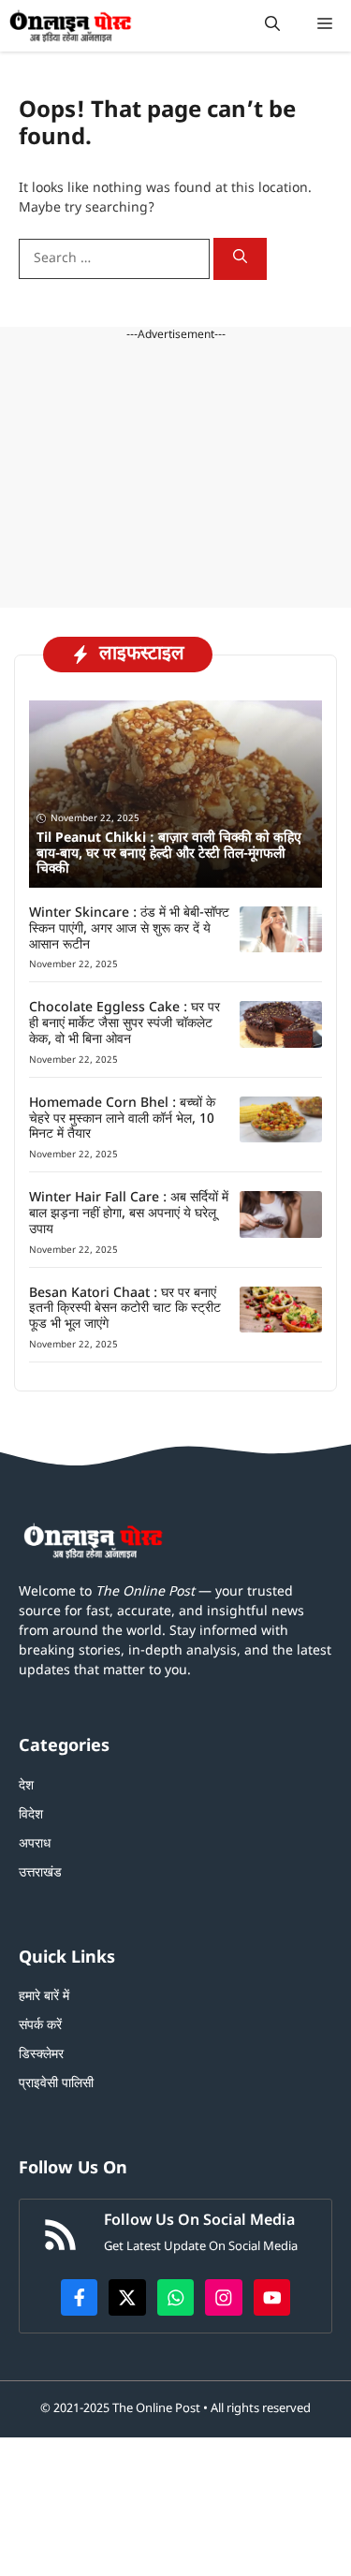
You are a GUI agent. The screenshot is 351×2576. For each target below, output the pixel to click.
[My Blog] (71, 26)
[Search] (240, 259)
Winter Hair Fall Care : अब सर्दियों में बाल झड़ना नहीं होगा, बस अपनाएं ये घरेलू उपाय (129, 1214)
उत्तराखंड (40, 1873)
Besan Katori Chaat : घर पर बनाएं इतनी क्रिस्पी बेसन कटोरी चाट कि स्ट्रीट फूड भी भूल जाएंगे (125, 1310)
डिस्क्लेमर (41, 2055)
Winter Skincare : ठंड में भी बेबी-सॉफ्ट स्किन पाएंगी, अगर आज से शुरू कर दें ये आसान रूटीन (129, 929)
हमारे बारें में (44, 1997)
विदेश (31, 1815)
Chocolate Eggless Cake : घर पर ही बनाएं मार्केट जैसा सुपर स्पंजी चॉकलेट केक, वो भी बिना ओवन (124, 1024)
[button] (272, 26)
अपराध (35, 1844)
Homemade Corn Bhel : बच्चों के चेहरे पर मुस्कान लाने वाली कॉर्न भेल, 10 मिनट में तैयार (122, 1119)
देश (26, 1786)
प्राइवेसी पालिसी (56, 2084)
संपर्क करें (40, 2026)
